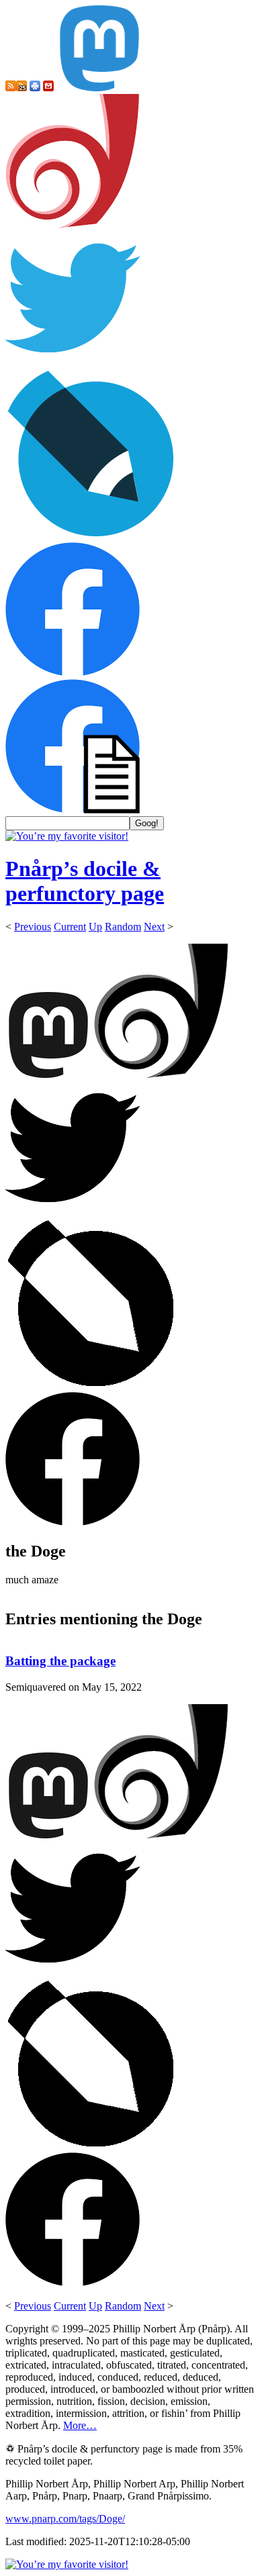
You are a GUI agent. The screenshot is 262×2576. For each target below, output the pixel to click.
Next (154, 927)
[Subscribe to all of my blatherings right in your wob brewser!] (11, 88)
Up (95, 927)
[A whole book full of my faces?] (73, 673)
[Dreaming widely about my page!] (73, 225)
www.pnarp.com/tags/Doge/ (65, 2519)
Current (70, 927)
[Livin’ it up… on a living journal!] (91, 536)
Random (123, 927)
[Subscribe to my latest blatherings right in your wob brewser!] (21, 88)
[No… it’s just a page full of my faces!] (73, 810)
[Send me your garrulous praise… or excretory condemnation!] (48, 88)
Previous (33, 927)
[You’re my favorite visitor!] (67, 836)
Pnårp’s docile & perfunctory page (85, 881)
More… (80, 2425)
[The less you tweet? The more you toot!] (99, 88)
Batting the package (60, 1661)
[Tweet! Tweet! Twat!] (73, 361)
